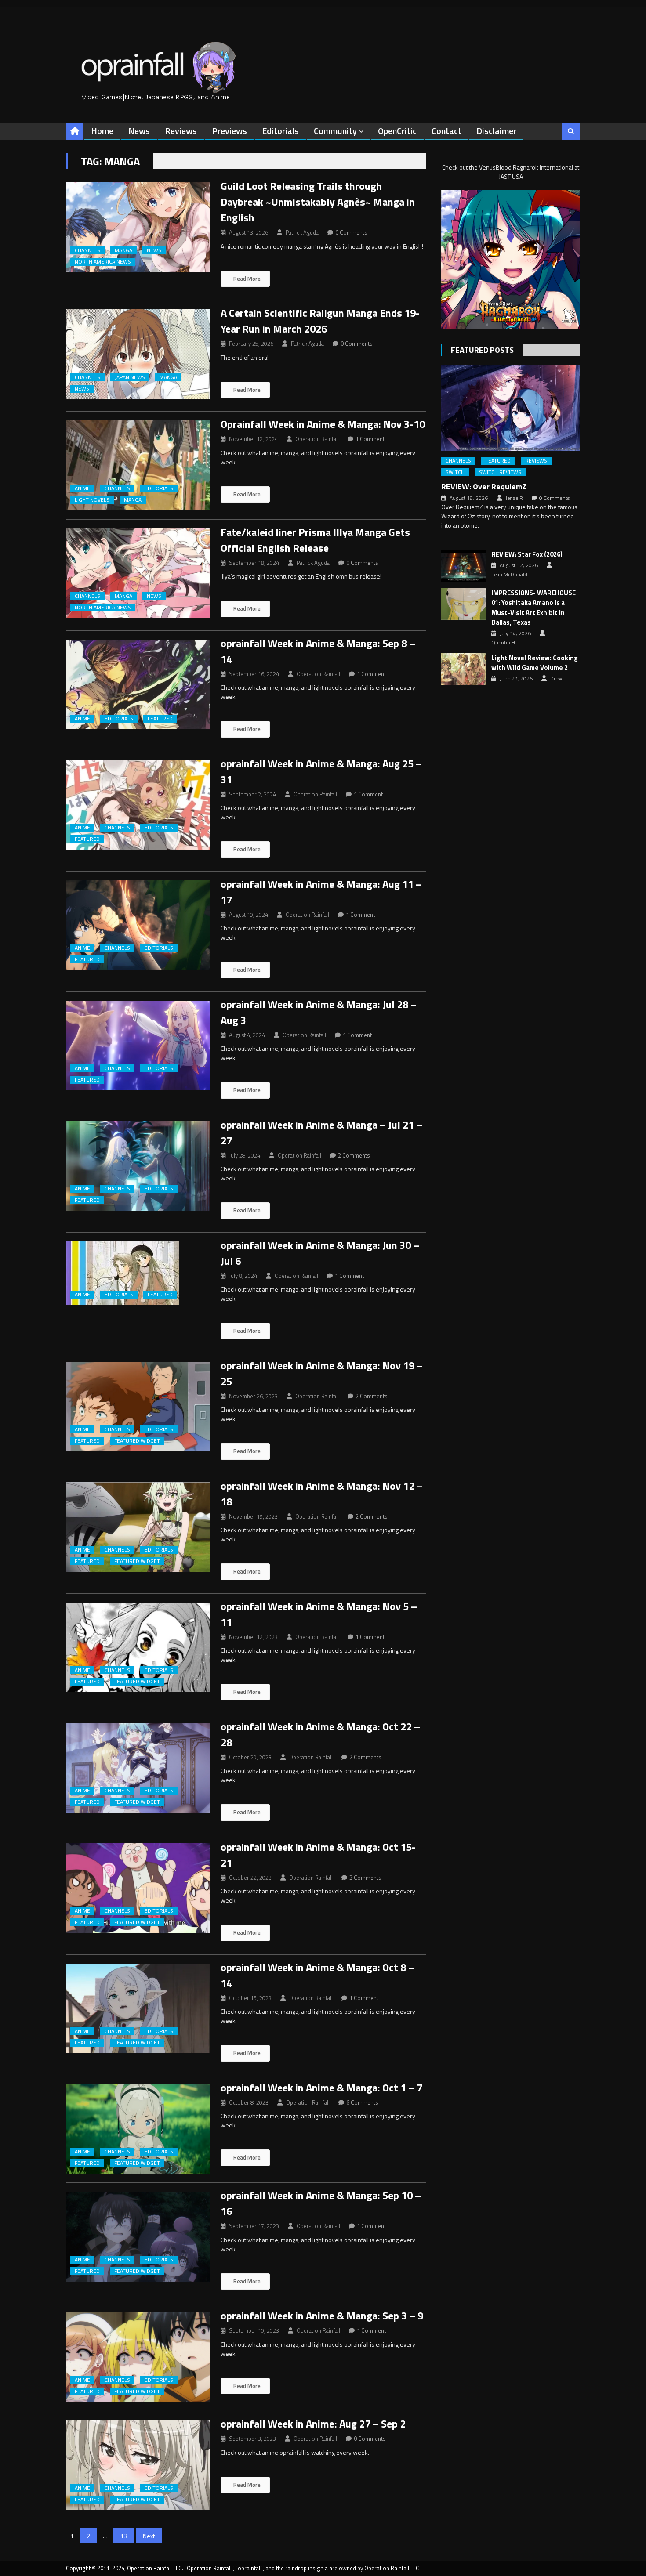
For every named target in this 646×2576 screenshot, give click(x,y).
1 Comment (370, 439)
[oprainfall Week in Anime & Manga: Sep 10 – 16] (138, 2237)
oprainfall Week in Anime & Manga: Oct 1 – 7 (321, 2088)
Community (335, 131)
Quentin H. (504, 643)
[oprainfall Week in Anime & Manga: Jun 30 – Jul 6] (138, 1273)
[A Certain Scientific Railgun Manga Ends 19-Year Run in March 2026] (138, 354)
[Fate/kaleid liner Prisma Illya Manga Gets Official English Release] (138, 573)
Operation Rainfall (317, 439)
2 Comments (354, 1155)
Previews (229, 131)
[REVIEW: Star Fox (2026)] (463, 565)
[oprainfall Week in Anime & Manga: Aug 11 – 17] (138, 925)
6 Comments (362, 2102)
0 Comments (351, 232)
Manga (123, 250)
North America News (103, 262)
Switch (455, 472)
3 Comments (365, 1878)
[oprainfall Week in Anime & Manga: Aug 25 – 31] (138, 805)
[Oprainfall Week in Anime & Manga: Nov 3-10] (138, 465)
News (139, 131)
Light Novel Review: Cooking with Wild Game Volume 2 (535, 663)
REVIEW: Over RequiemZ (484, 487)
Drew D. (559, 679)
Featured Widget (137, 1441)
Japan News (130, 377)
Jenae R (514, 498)
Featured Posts (482, 350)
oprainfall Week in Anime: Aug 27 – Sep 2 (313, 2424)
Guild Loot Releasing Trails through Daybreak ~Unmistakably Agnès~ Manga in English (318, 202)
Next (149, 2536)
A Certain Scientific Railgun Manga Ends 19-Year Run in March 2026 (320, 321)
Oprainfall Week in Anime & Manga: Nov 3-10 (323, 424)
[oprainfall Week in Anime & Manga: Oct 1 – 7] (138, 2129)
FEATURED (160, 719)
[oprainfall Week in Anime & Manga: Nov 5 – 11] (138, 1648)
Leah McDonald (509, 575)
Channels (87, 250)
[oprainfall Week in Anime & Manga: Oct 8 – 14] (138, 2009)
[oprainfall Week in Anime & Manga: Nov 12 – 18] (138, 1527)
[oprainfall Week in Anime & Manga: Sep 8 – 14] (138, 685)
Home (102, 131)
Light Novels (92, 500)
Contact (446, 131)
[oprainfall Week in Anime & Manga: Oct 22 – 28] (138, 1768)
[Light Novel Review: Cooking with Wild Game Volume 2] (463, 669)
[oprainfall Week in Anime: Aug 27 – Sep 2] (138, 2465)
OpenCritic (397, 131)
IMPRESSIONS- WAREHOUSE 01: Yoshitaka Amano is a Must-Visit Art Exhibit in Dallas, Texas (533, 608)
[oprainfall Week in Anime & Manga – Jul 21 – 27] (138, 1166)
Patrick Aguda (302, 232)
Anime (82, 488)
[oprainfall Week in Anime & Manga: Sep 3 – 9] (138, 2357)
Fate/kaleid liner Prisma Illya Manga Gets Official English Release (315, 540)
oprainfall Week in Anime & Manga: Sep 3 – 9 (322, 2316)
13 (124, 2536)
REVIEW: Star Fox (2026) (527, 554)
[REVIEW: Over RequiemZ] (511, 408)
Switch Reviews (500, 472)
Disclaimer (496, 131)
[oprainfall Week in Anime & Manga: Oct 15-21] (138, 1888)
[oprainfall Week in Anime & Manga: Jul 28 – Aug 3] (138, 1046)
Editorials (280, 131)
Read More (246, 279)
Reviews (181, 131)
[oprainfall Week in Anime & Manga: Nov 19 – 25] (138, 1407)
